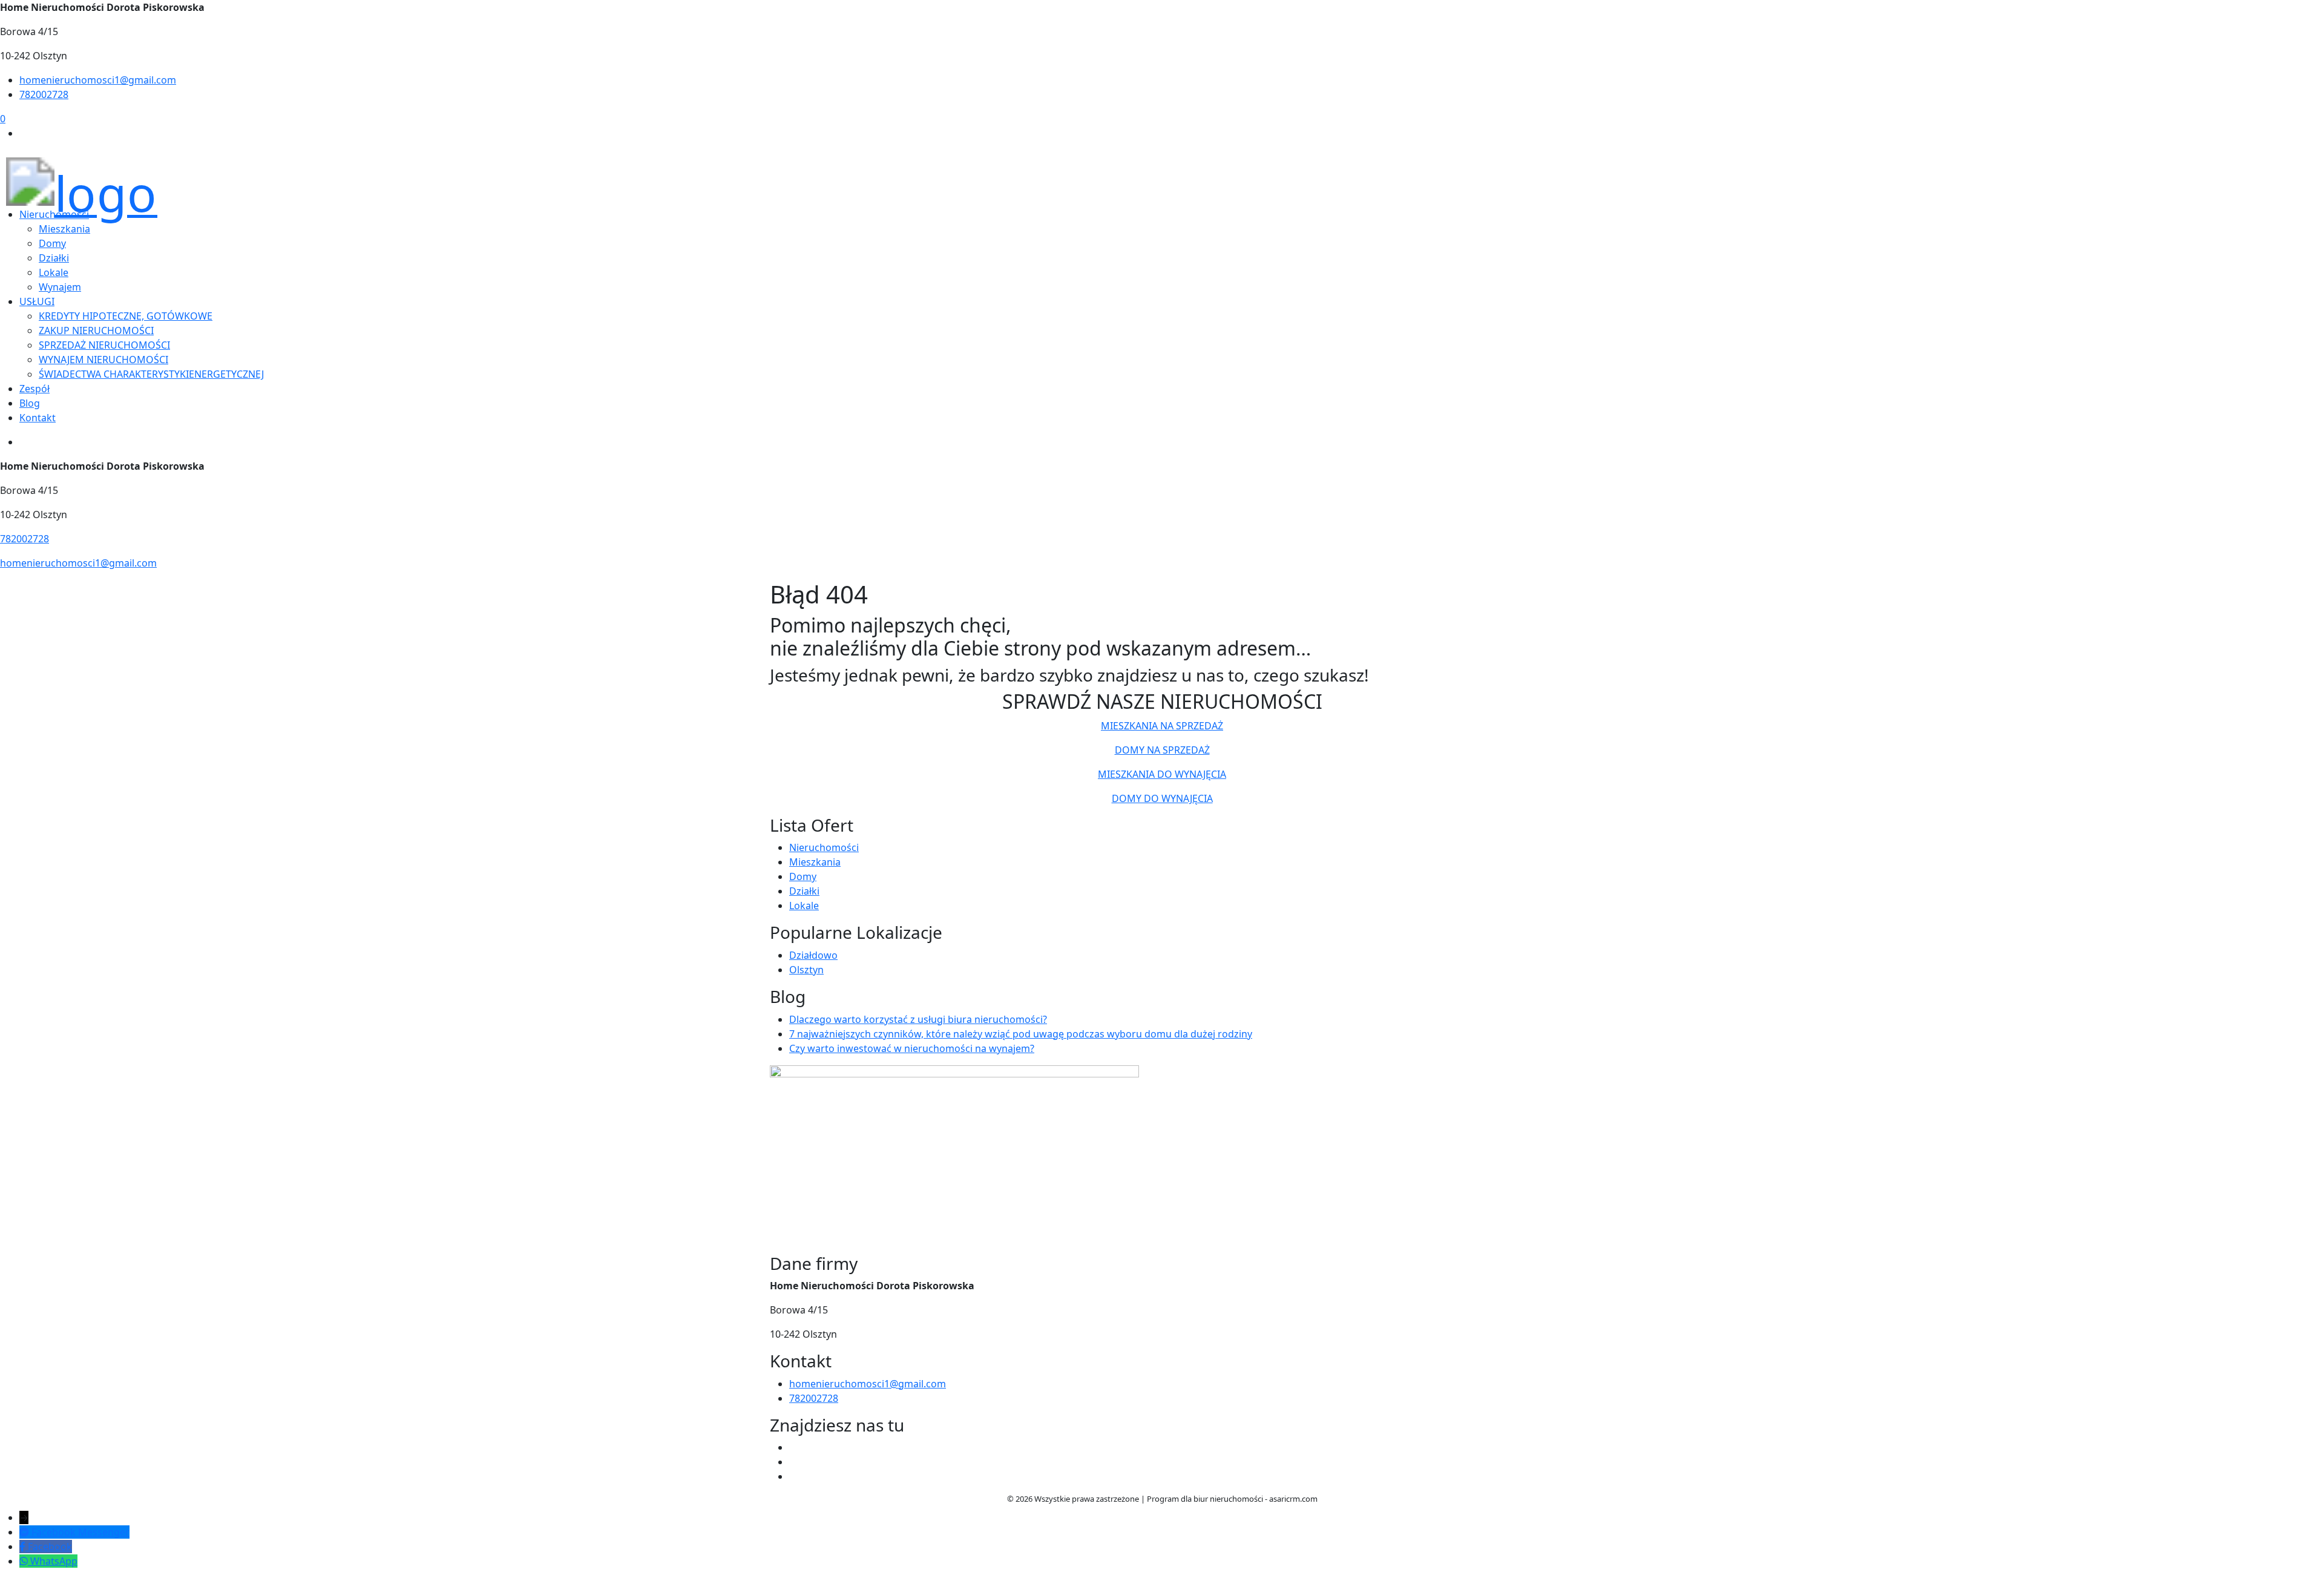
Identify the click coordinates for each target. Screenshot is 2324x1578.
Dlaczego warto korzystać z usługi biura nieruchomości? (918, 1019)
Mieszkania (815, 862)
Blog (30, 403)
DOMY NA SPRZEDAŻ (1162, 750)
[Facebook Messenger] (25, 1532)
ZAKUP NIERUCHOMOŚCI (96, 330)
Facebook (50, 1547)
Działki (804, 891)
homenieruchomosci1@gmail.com (98, 80)
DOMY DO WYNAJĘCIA (1162, 798)
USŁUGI (37, 301)
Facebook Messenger (80, 1532)
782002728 (44, 94)
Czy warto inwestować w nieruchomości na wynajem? (912, 1048)
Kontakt (38, 418)
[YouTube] (794, 1462)
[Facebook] (794, 1447)
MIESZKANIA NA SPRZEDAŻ (1162, 726)
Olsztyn (806, 970)
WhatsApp (54, 1561)
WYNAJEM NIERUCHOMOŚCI (103, 360)
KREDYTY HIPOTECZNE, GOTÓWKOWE (126, 316)
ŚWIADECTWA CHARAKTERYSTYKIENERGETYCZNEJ (151, 374)
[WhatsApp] (25, 1561)
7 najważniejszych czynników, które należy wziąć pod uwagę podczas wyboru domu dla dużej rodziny (1021, 1034)
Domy (803, 876)
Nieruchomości (824, 847)
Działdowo (813, 955)
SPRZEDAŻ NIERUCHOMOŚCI (104, 345)
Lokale (54, 272)
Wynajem (60, 287)
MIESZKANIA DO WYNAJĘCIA (1162, 774)
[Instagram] (794, 1476)
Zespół (34, 389)
